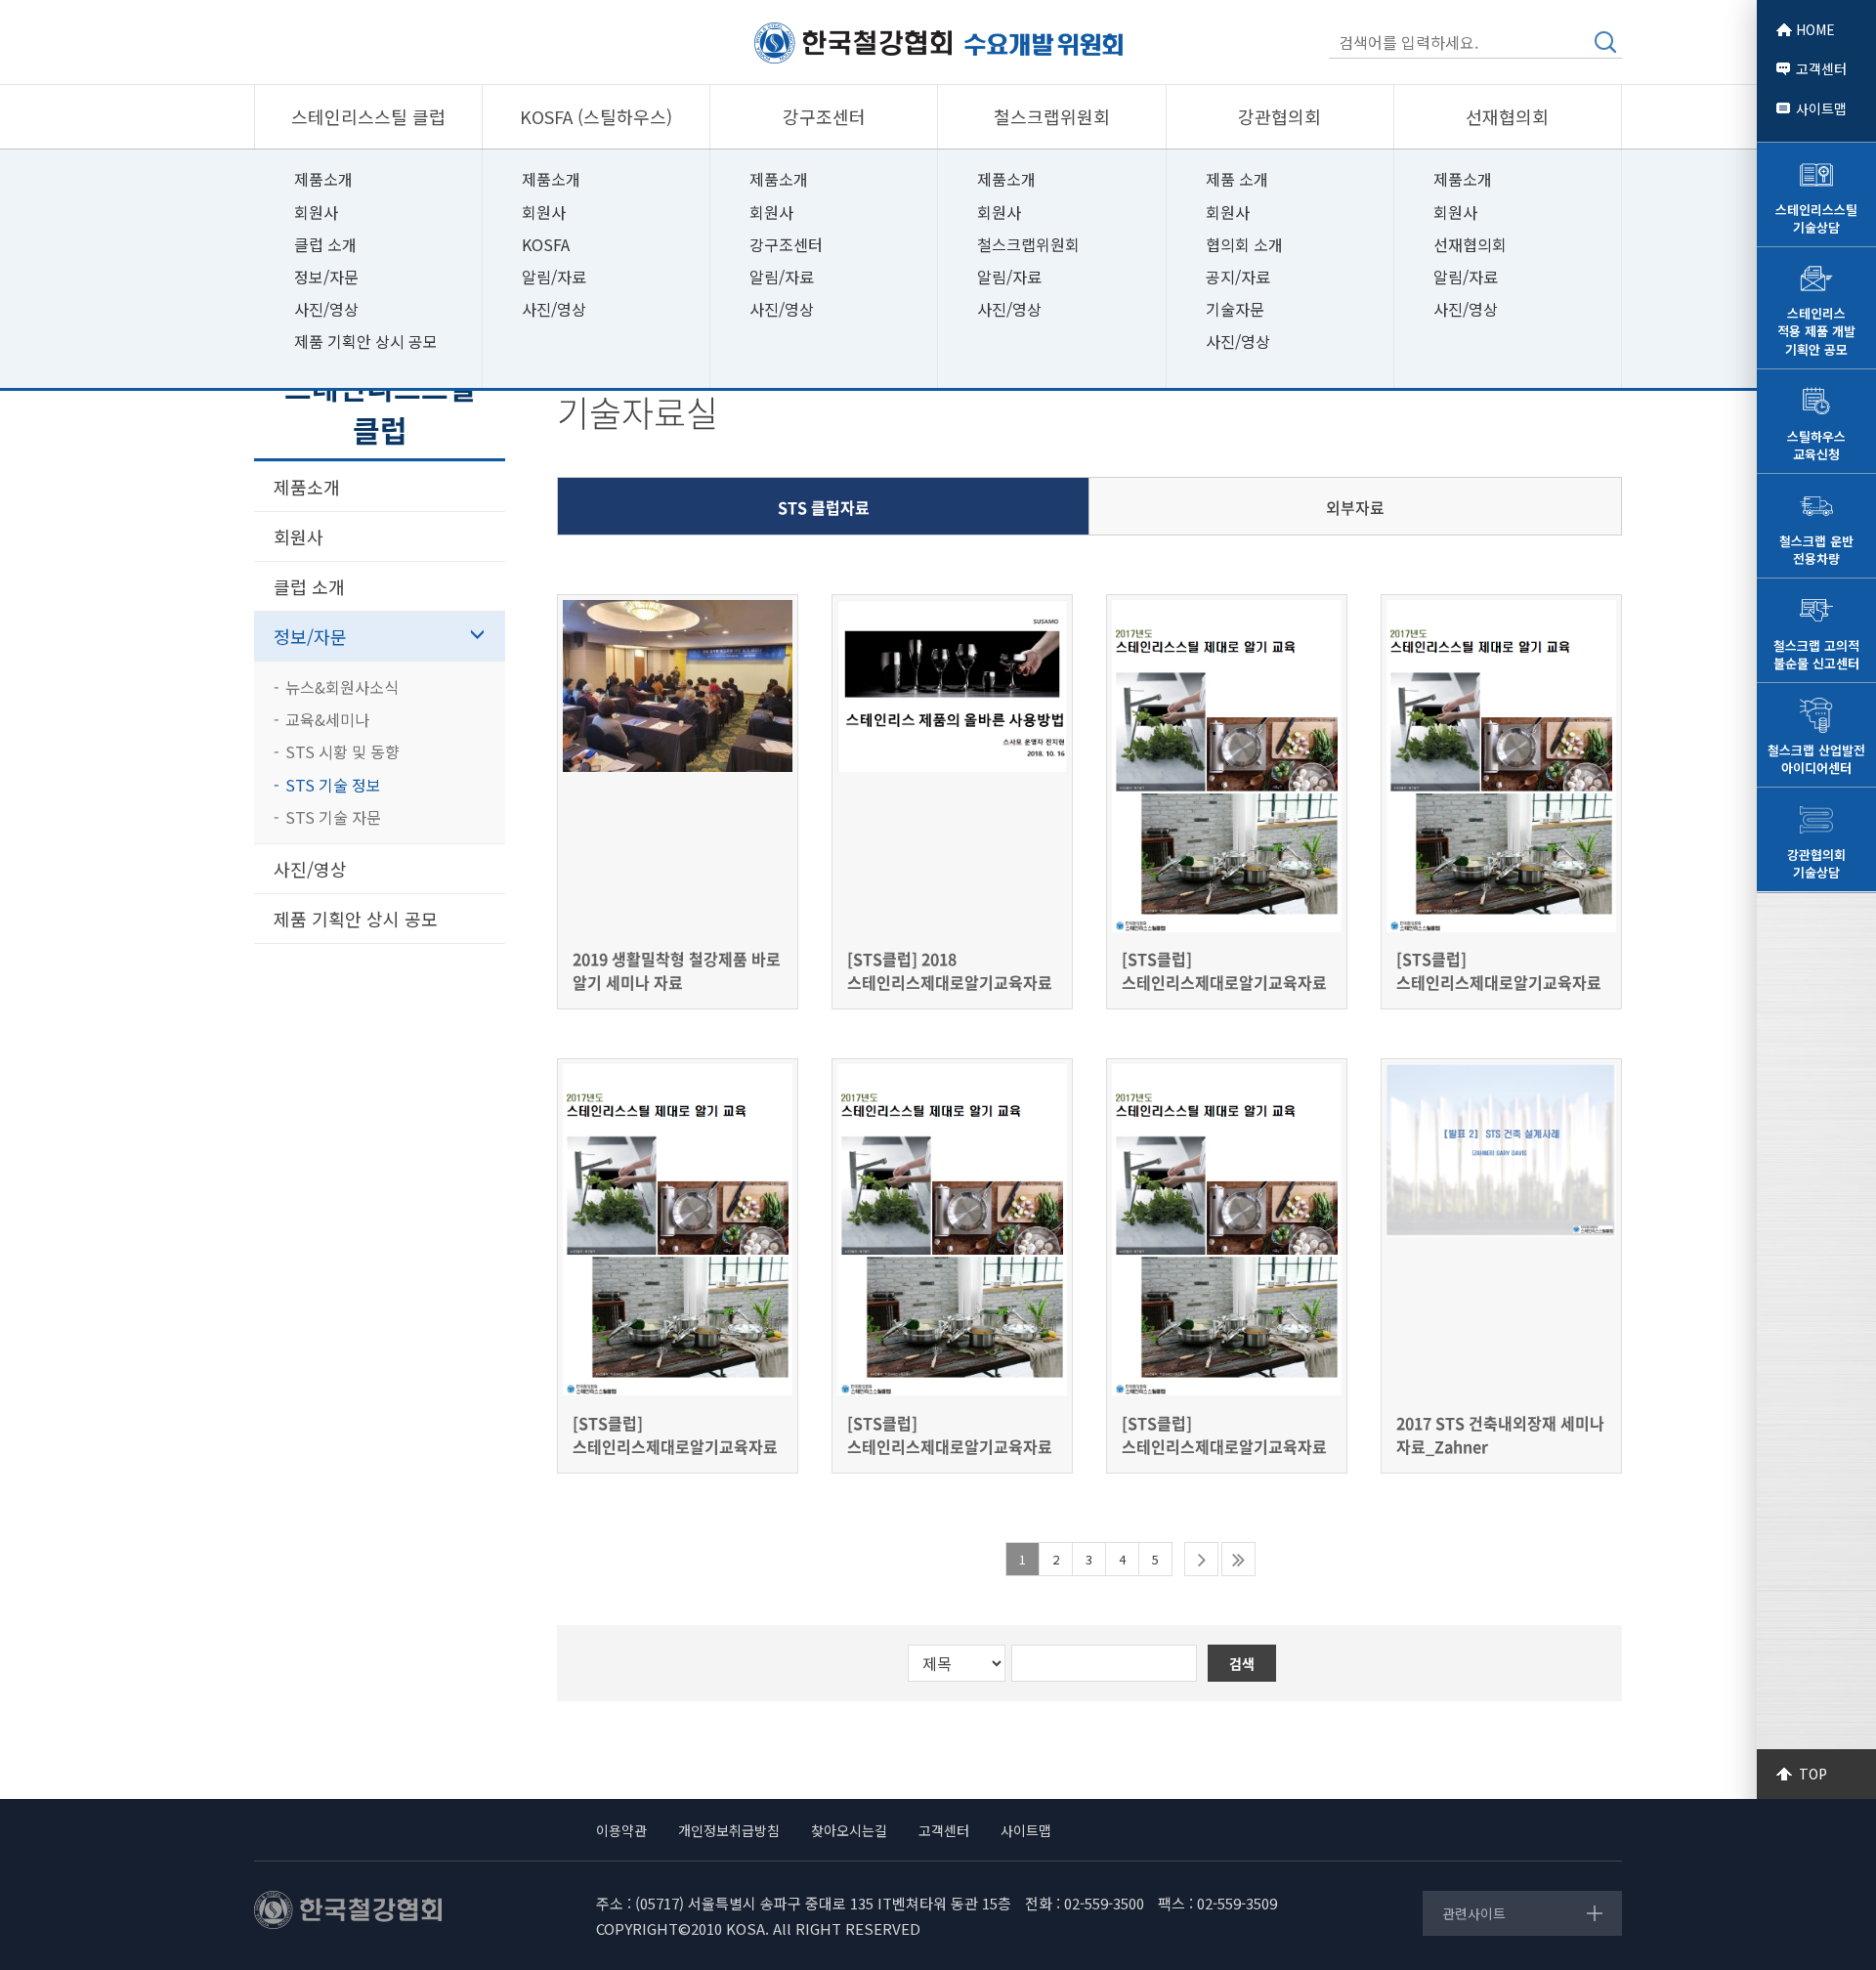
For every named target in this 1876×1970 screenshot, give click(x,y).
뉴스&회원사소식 (342, 687)
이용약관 (621, 1830)
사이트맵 (1821, 108)
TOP (1813, 1774)
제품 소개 (1237, 179)
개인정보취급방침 (729, 1830)
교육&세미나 (327, 719)
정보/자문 (326, 277)
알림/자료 (554, 277)
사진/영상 (326, 309)
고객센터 (1821, 68)
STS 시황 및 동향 (342, 751)
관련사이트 (1474, 1913)
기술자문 (1235, 309)
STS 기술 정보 (333, 785)
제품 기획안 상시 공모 (366, 341)
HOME (1815, 29)
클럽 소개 (325, 244)
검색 (1605, 42)
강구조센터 (786, 244)
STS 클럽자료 (824, 507)
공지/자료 (1238, 277)
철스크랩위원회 (1028, 244)
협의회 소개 (1244, 244)
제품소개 (323, 179)
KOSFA (546, 244)
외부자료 (1355, 507)
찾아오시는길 (849, 1830)
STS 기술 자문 (333, 817)
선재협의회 (1470, 244)
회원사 (316, 212)
